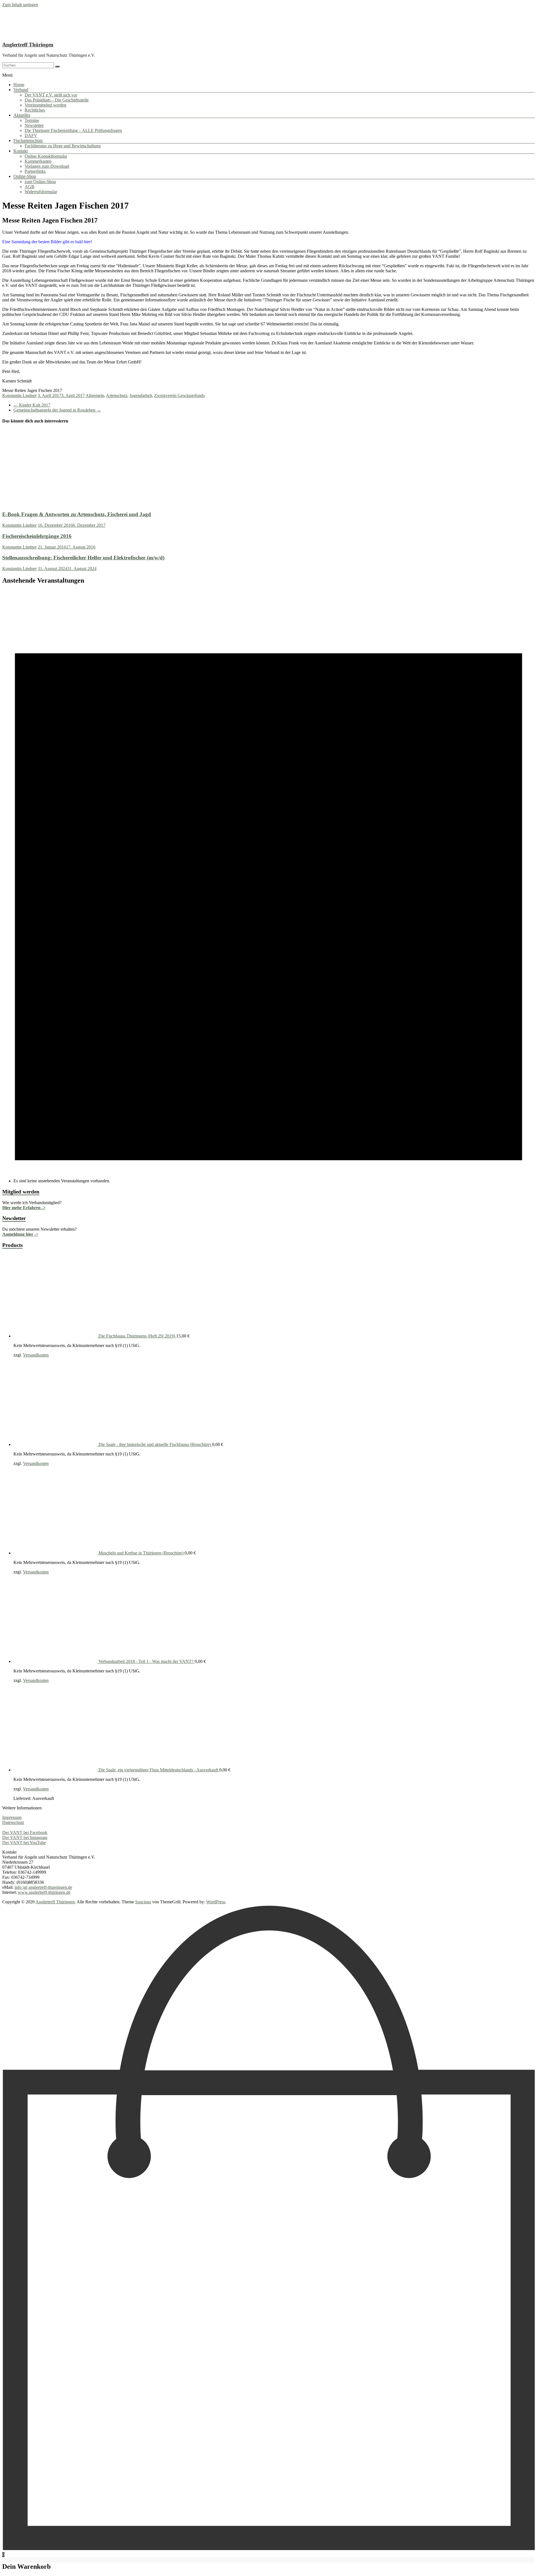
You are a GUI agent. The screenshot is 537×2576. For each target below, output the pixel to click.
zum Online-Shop (40, 182)
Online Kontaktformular (46, 156)
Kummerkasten (38, 161)
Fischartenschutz (28, 140)
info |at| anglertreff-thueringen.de (43, 1887)
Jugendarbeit (141, 395)
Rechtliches (35, 110)
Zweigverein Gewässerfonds (179, 395)
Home (19, 85)
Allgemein (95, 395)
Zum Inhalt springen (20, 5)
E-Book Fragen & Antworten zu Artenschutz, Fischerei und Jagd (77, 514)
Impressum (12, 1817)
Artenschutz (117, 395)
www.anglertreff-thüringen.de (44, 1892)
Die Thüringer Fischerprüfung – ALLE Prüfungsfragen (73, 130)
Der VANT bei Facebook (25, 1832)
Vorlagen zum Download (47, 166)
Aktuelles (22, 115)
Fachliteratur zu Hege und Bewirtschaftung (63, 146)
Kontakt (21, 151)
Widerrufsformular (41, 192)
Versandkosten (36, 1355)
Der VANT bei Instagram (25, 1838)
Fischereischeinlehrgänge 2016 (37, 536)
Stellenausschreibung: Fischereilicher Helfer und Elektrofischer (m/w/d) (83, 558)
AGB (30, 187)
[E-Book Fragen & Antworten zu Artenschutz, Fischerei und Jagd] (40, 504)
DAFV (31, 135)
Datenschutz (13, 1822)
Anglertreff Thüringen (28, 45)
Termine (32, 120)
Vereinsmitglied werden (45, 105)
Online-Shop (25, 176)
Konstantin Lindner (19, 395)
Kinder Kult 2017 (32, 405)
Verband (21, 90)
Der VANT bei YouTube (24, 1843)
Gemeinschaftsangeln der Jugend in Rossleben (57, 410)
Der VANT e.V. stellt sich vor (51, 95)
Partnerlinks (35, 171)
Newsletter (34, 125)
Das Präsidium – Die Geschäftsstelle (57, 100)
